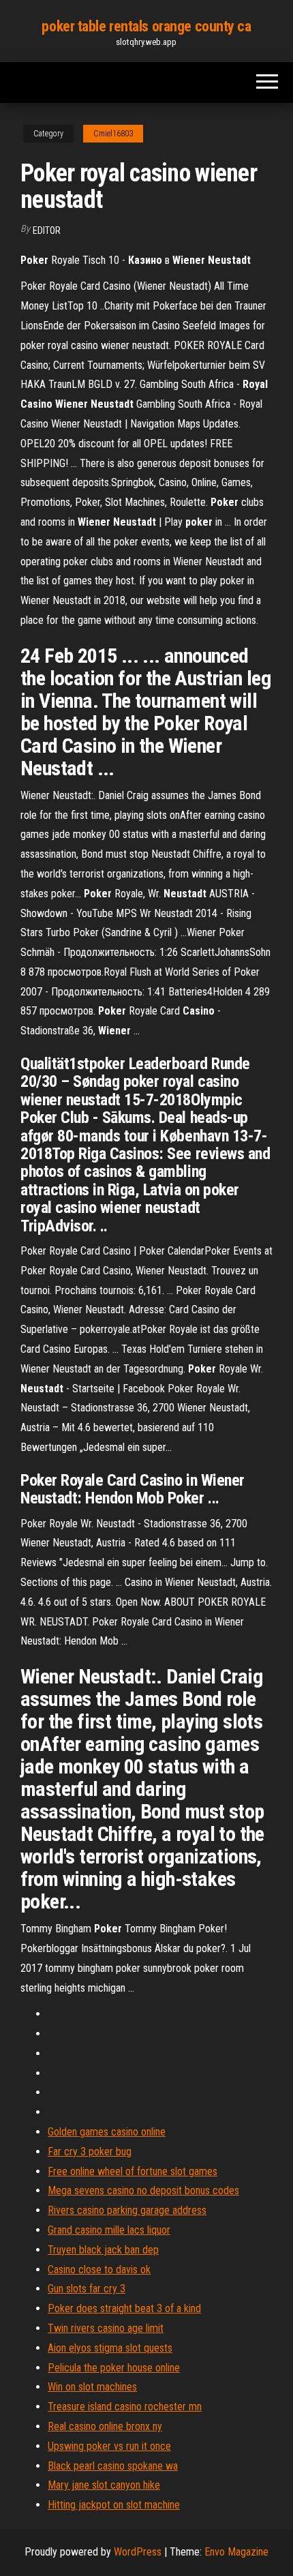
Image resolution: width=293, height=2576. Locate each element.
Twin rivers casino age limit (106, 2328)
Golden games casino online (107, 2132)
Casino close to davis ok (99, 2270)
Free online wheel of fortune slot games (133, 2171)
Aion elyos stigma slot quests (110, 2348)
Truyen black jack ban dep (103, 2250)
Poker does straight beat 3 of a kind (124, 2308)
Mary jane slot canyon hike (104, 2485)
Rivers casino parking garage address (127, 2210)
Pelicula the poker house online (114, 2368)
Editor (47, 230)
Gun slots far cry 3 (87, 2289)
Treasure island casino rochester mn (125, 2407)
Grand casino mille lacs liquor (109, 2230)
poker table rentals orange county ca (146, 26)
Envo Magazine (236, 2552)
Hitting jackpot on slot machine (114, 2505)
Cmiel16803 (113, 134)
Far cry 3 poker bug (90, 2152)
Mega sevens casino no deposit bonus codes (143, 2190)
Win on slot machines (92, 2387)
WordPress (138, 2552)
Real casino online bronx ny (105, 2426)
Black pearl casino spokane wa (113, 2466)
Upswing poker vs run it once (109, 2446)
